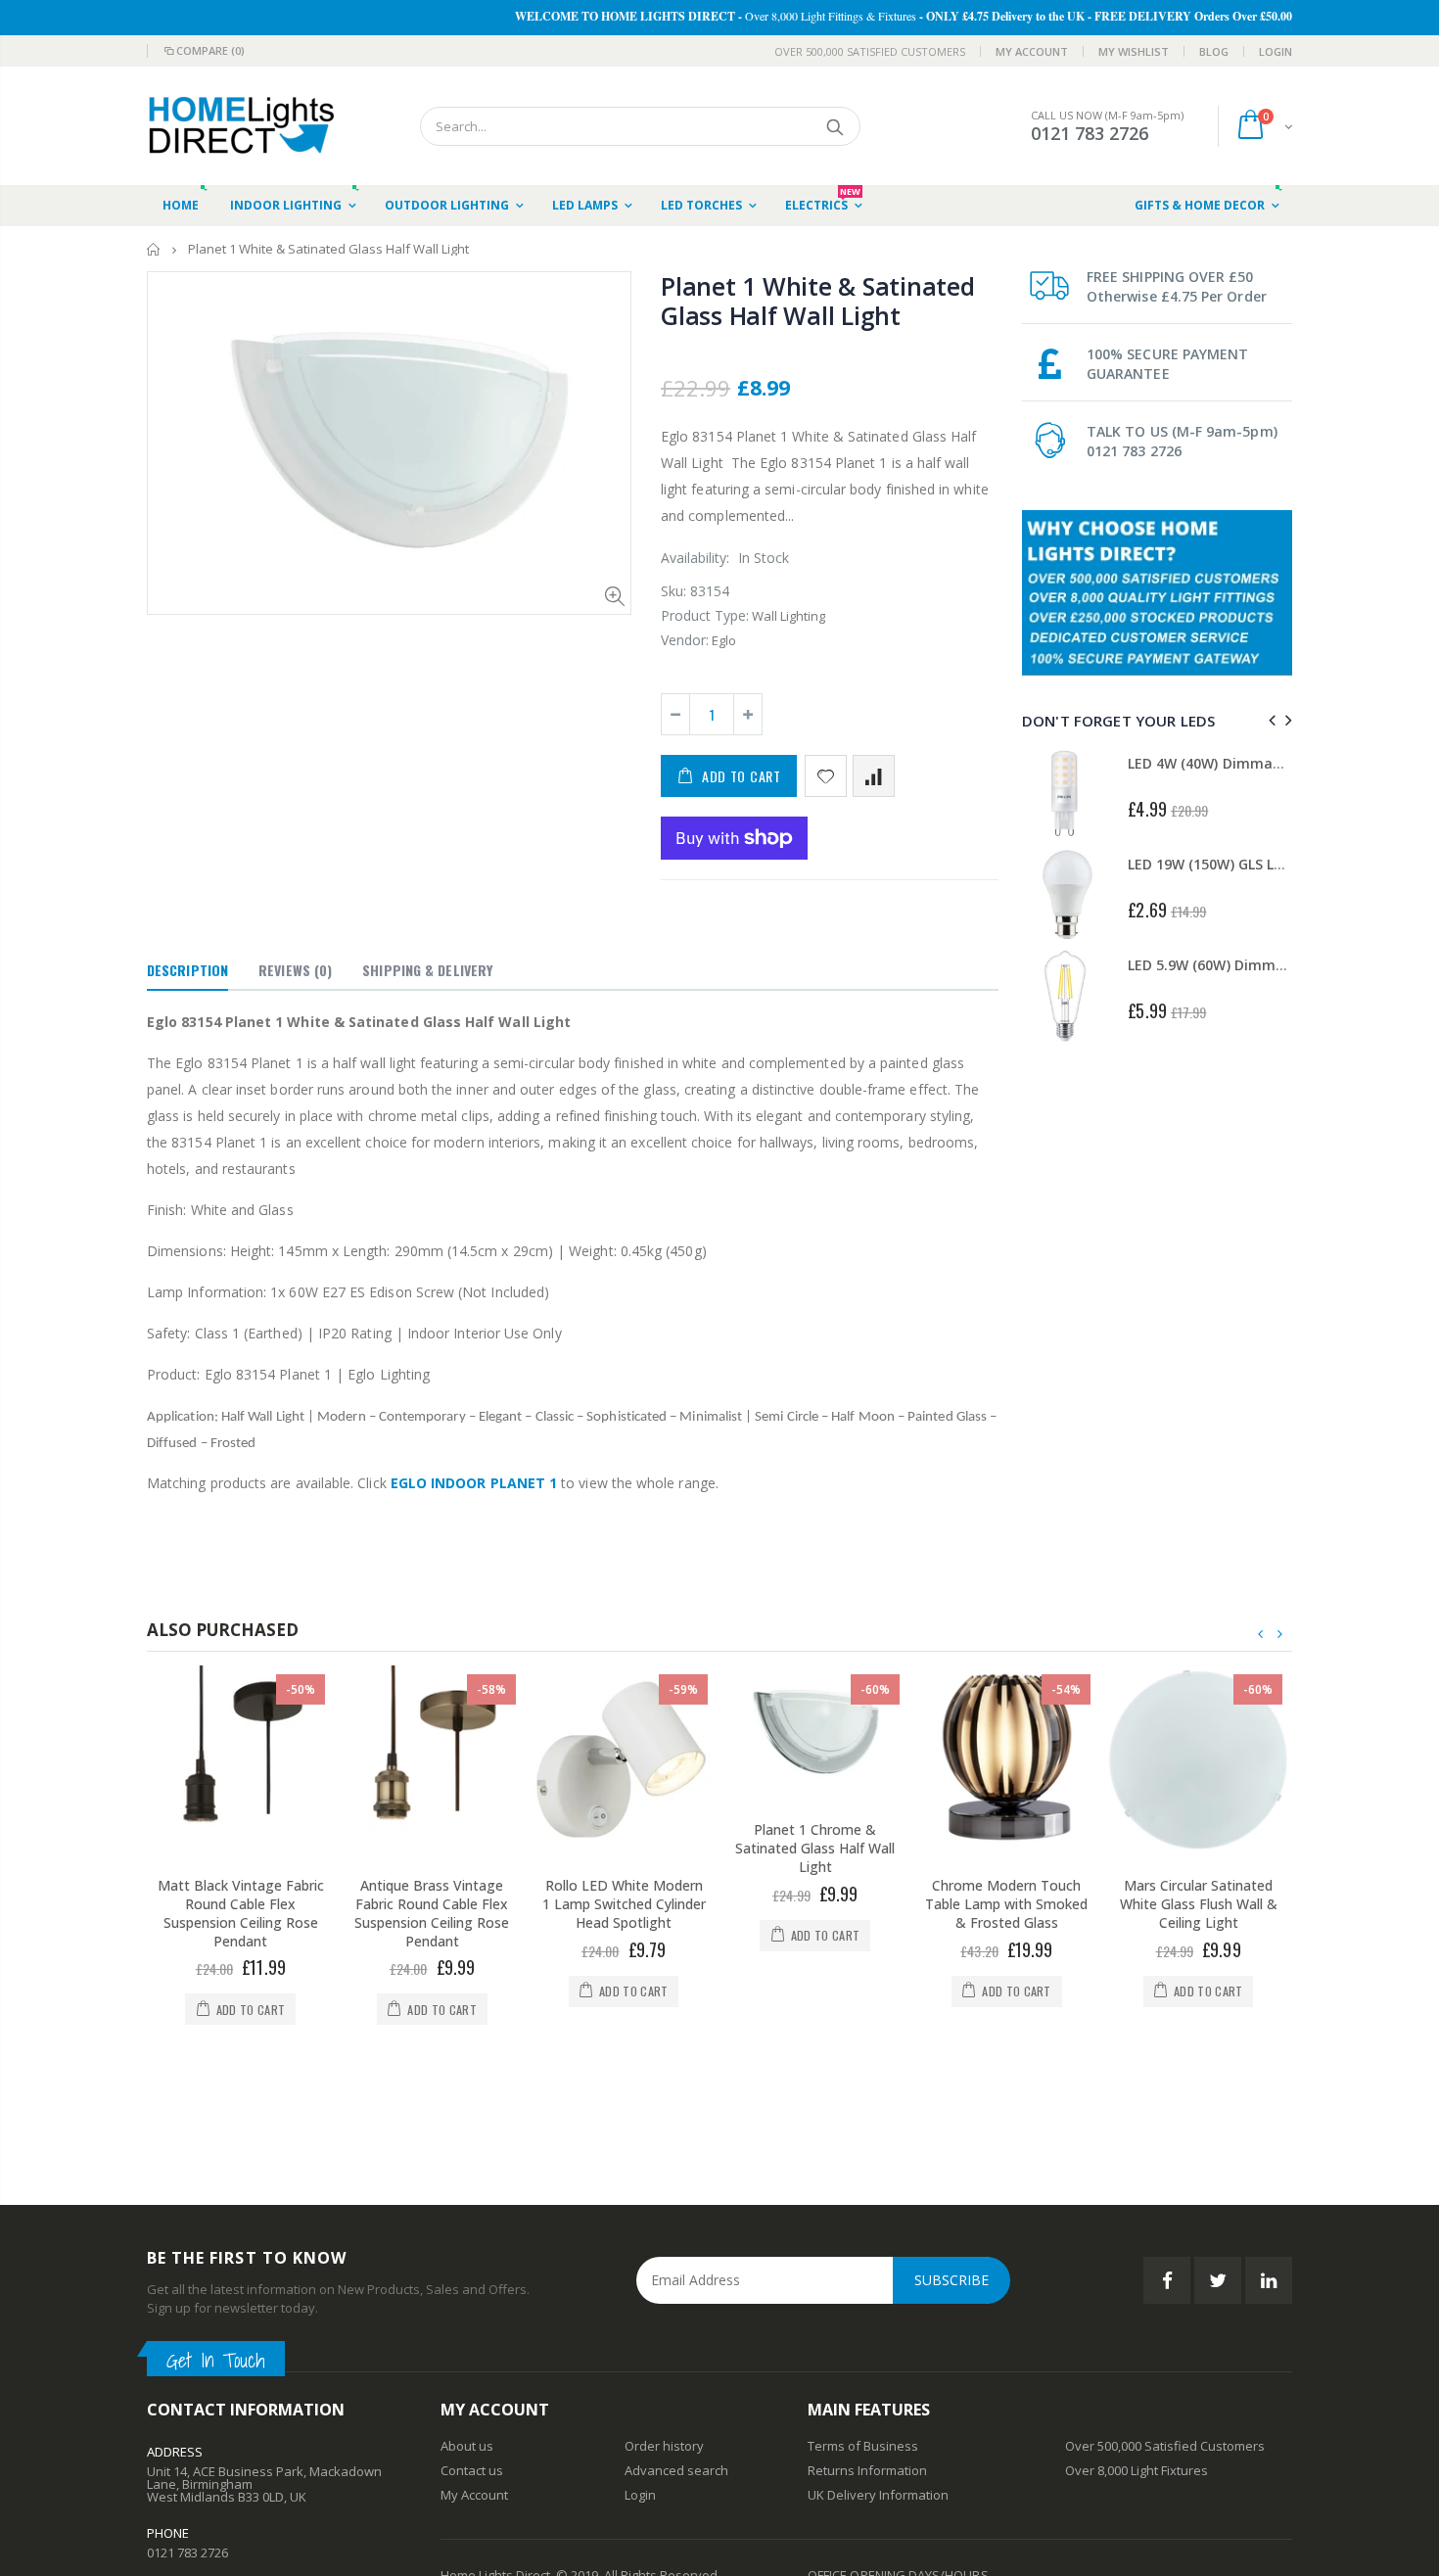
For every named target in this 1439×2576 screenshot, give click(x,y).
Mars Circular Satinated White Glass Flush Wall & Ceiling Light (1199, 1904)
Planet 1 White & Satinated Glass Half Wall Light (818, 301)
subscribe (952, 2165)
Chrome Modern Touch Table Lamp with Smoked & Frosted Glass (1006, 1904)
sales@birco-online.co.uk (221, 2495)
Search (836, 126)
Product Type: (705, 615)
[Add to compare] (874, 776)
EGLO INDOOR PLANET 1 (474, 1483)
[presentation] (1269, 720)
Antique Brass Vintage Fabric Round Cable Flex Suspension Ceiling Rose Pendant (432, 1913)
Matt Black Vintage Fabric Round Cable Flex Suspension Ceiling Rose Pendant (241, 1913)
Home (154, 249)
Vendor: (685, 640)
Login (1276, 51)
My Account (1032, 51)
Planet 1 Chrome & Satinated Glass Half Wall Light (815, 1848)
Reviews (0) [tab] (295, 970)
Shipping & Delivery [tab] (427, 970)
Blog (1214, 51)
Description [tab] (187, 970)
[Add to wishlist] (826, 776)
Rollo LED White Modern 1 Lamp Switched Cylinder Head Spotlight (624, 1904)
